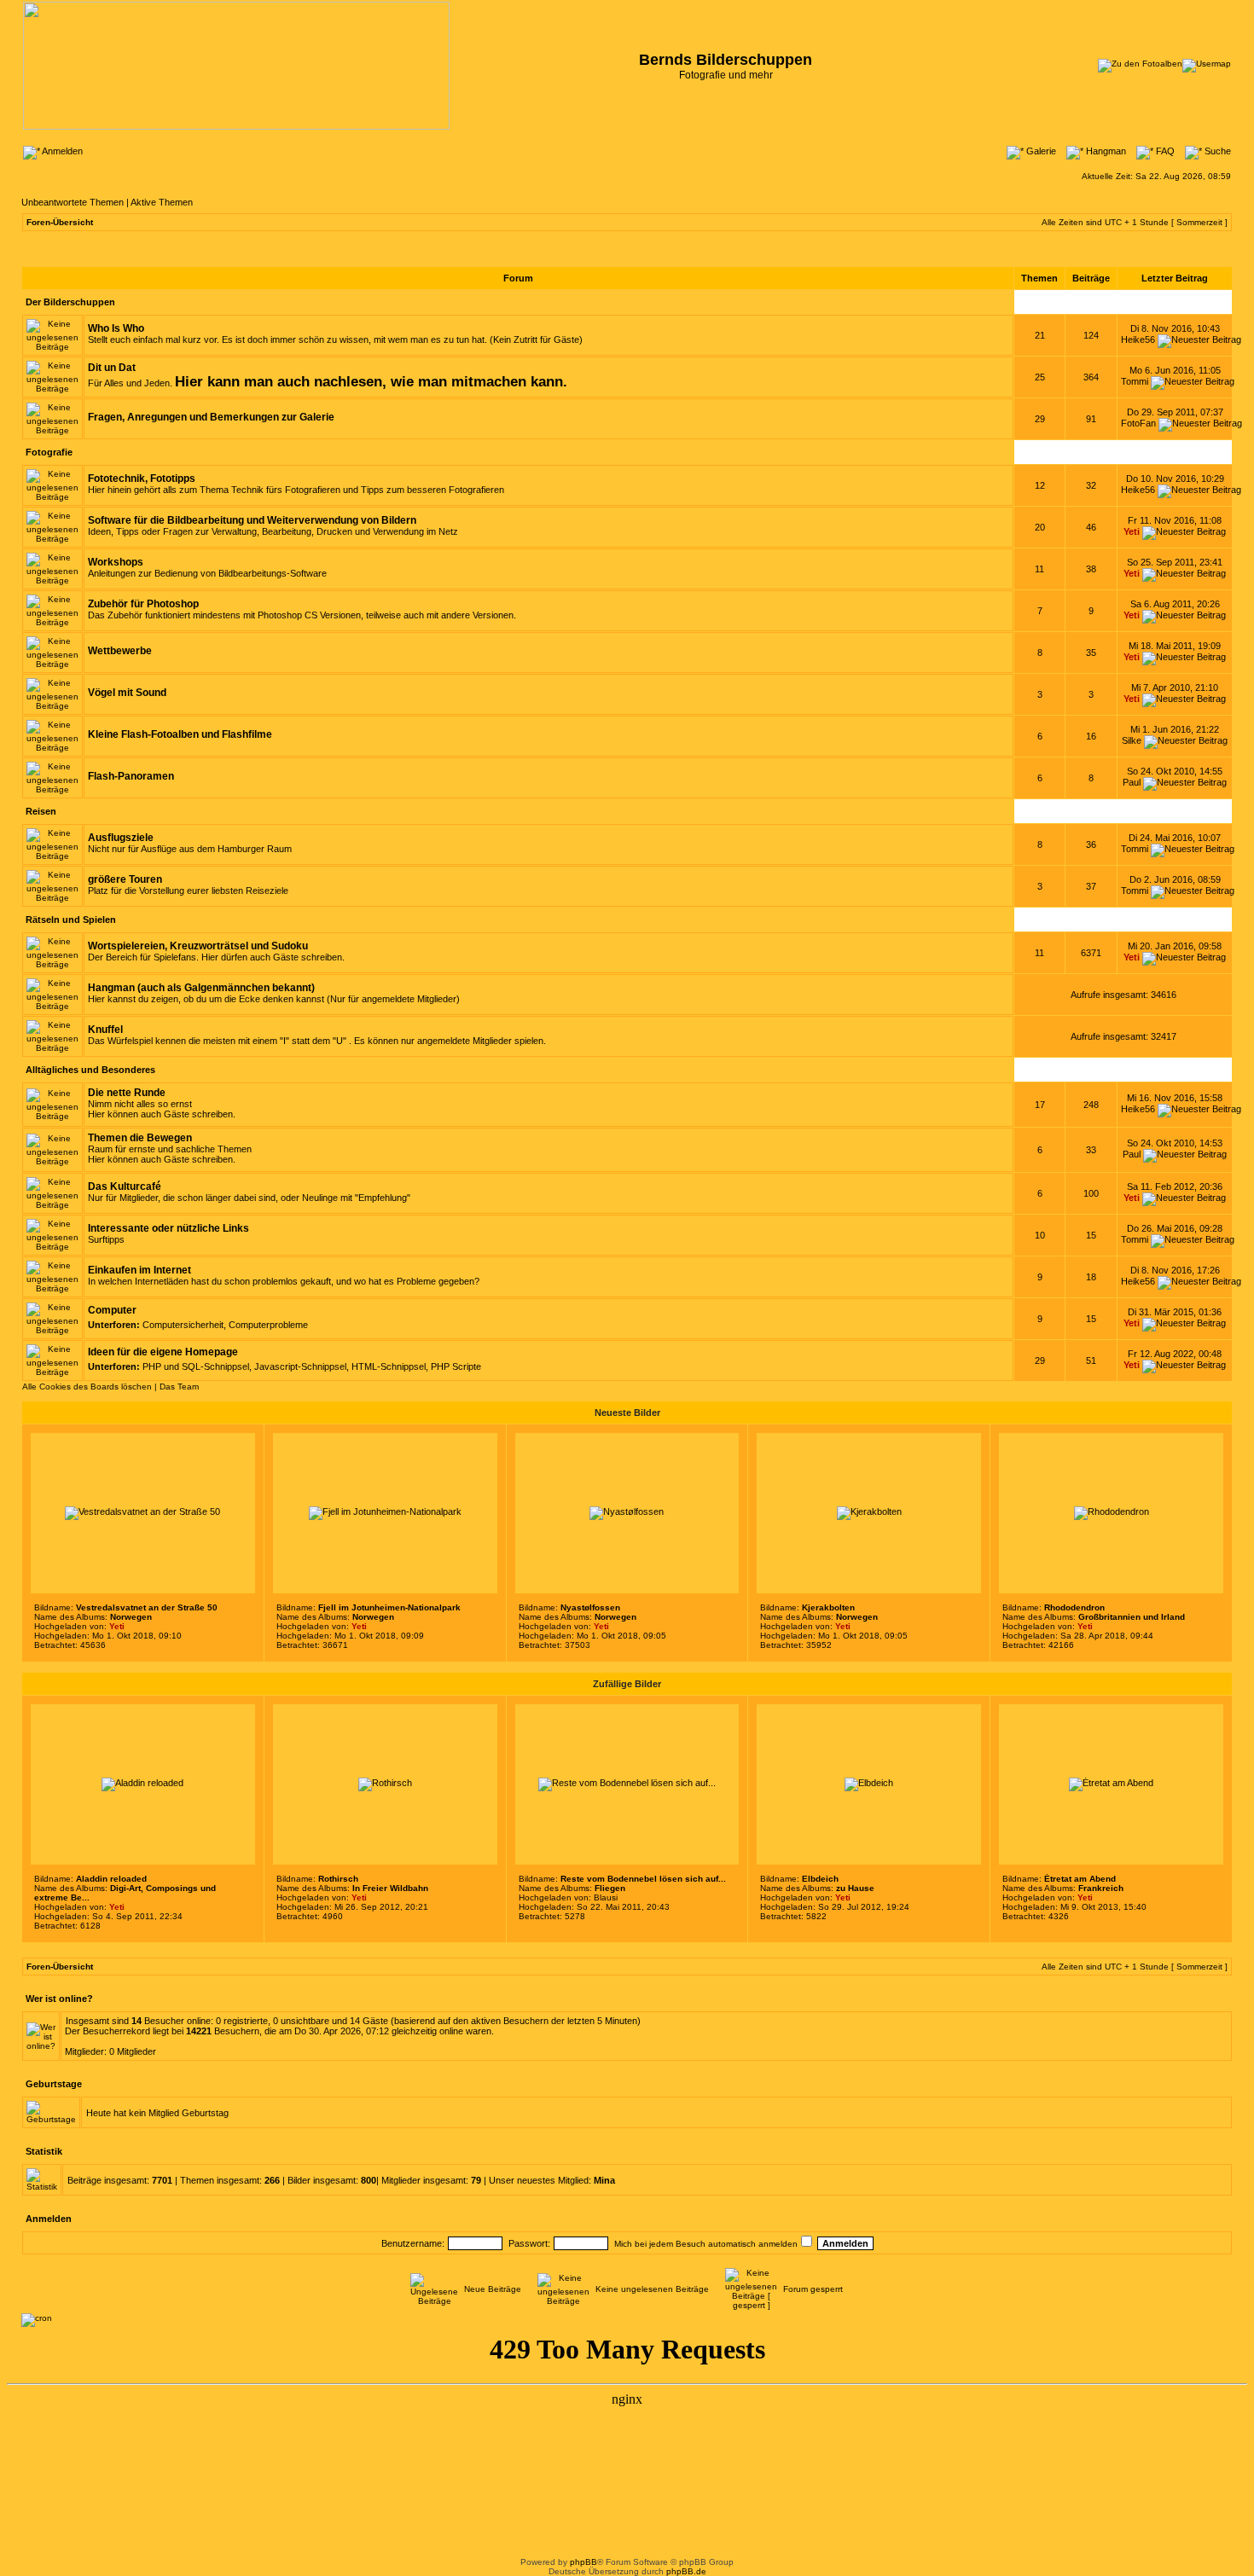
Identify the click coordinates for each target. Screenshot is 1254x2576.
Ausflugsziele (121, 838)
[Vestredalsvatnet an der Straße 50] (142, 1511)
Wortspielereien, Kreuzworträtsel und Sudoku (198, 946)
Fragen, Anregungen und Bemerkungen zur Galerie (211, 417)
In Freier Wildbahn (390, 1888)
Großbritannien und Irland (1132, 1617)
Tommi (1135, 381)
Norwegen (131, 1617)
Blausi (606, 1897)
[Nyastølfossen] (627, 1511)
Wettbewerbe (120, 651)
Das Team (179, 1387)
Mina (604, 2180)
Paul (1132, 782)
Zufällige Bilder (627, 1684)
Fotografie (49, 452)
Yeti (1132, 531)
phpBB (583, 2562)
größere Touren (125, 879)
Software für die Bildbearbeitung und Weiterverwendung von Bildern (252, 520)
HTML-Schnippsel (389, 1366)
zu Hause (855, 1888)
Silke (1132, 740)
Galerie (1040, 151)
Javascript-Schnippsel (300, 1366)
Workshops (116, 562)
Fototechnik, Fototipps (142, 479)
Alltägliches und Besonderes (90, 1070)
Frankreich (1101, 1888)
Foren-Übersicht (60, 222)
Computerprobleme (268, 1325)
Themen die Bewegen (140, 1138)
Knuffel (105, 1030)
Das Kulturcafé (125, 1186)
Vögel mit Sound (127, 693)
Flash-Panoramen (131, 776)
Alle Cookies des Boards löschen (87, 1387)
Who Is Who (116, 328)
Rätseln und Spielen (71, 920)
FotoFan (1138, 423)
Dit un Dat (112, 368)
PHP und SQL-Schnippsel (196, 1366)
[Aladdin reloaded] (142, 1783)
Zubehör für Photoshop (143, 604)
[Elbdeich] (869, 1783)
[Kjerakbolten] (869, 1511)
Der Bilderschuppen (70, 302)
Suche (1216, 151)
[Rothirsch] (385, 1783)
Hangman (1105, 151)
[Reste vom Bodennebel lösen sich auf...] (627, 1783)
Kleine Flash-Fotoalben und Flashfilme (180, 734)
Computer (112, 1310)
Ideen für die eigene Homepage (163, 1352)
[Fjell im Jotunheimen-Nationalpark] (385, 1511)
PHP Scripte (456, 1366)
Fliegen (610, 1888)
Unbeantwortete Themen (73, 202)
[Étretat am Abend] (1111, 1783)
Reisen (41, 811)
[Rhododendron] (1112, 1511)
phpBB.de (686, 2571)
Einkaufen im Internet (139, 1270)
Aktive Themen (162, 202)
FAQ (1164, 151)
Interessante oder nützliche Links (168, 1228)
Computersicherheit (183, 1325)
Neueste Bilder (627, 1413)
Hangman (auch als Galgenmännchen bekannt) (201, 988)
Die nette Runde (127, 1093)
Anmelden (61, 151)
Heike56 (1138, 339)
